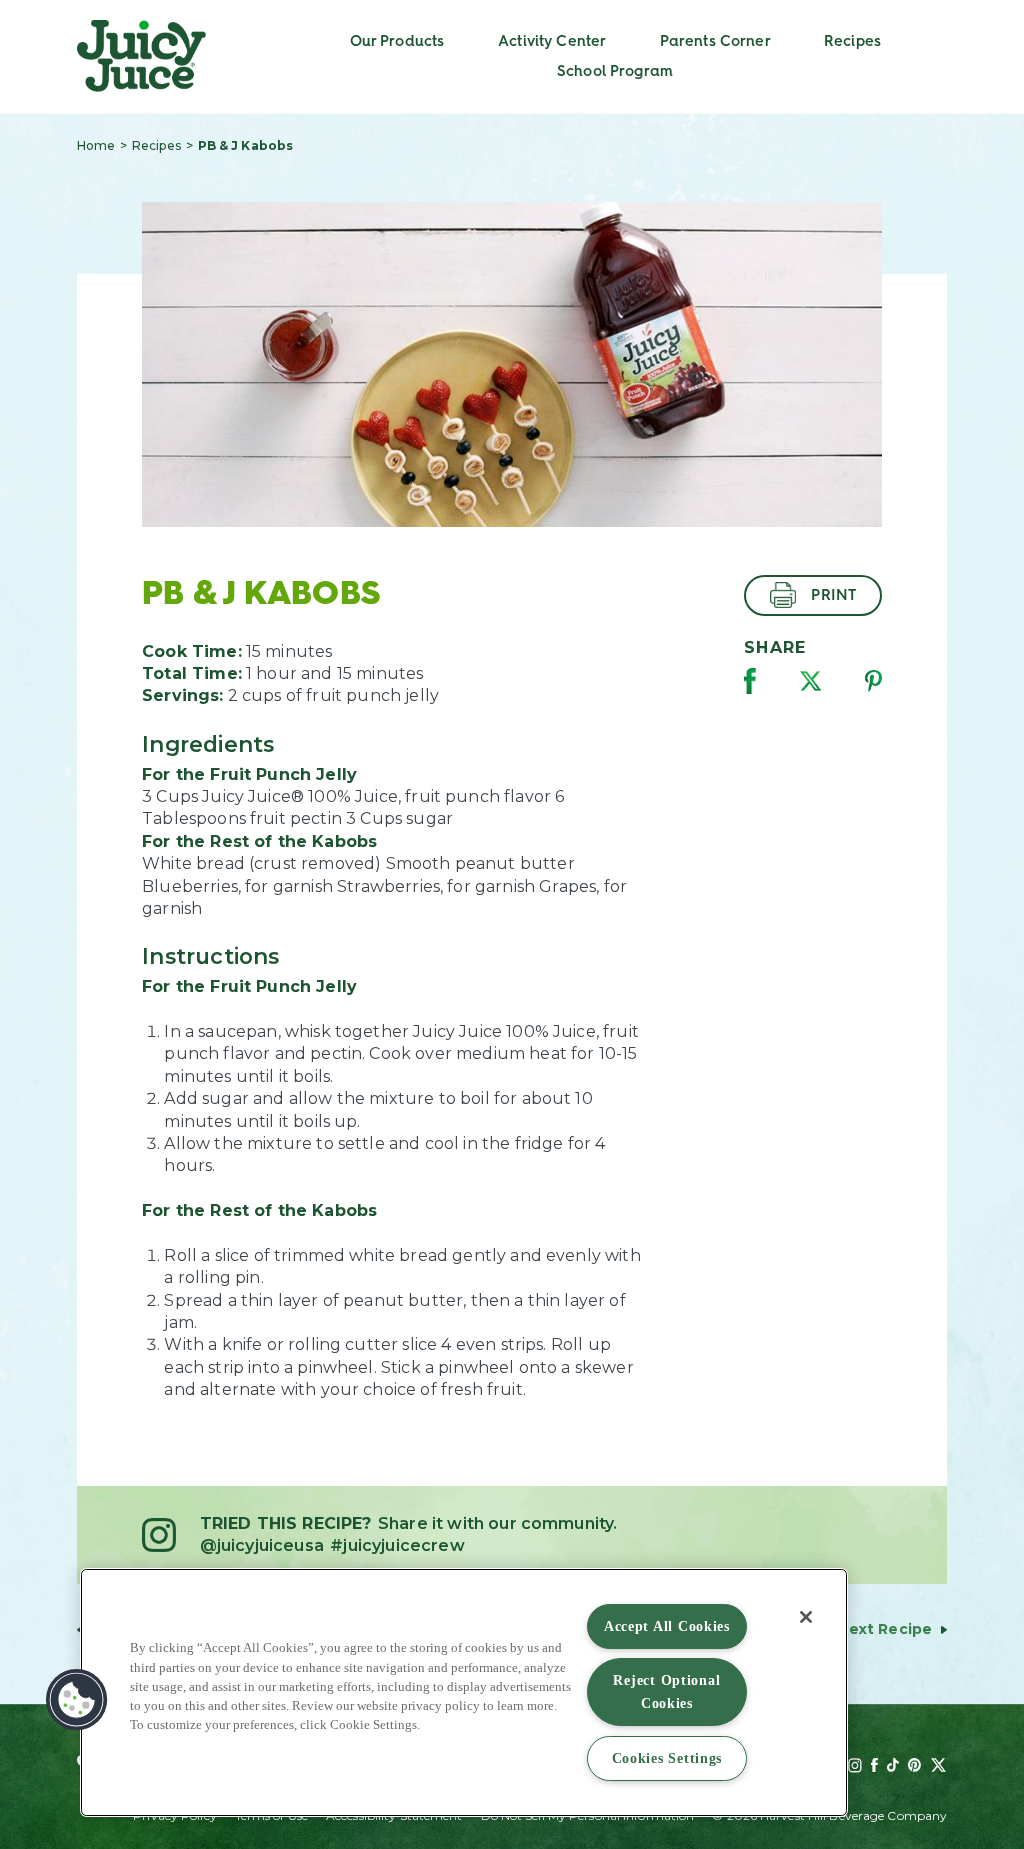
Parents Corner (715, 41)
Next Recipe (885, 1629)
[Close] (806, 1617)
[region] (464, 1692)
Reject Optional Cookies (666, 1691)
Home (96, 145)
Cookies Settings (667, 1758)
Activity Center (552, 41)
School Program (615, 71)
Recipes (852, 41)
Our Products (397, 41)
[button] (77, 1700)
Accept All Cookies (667, 1626)
